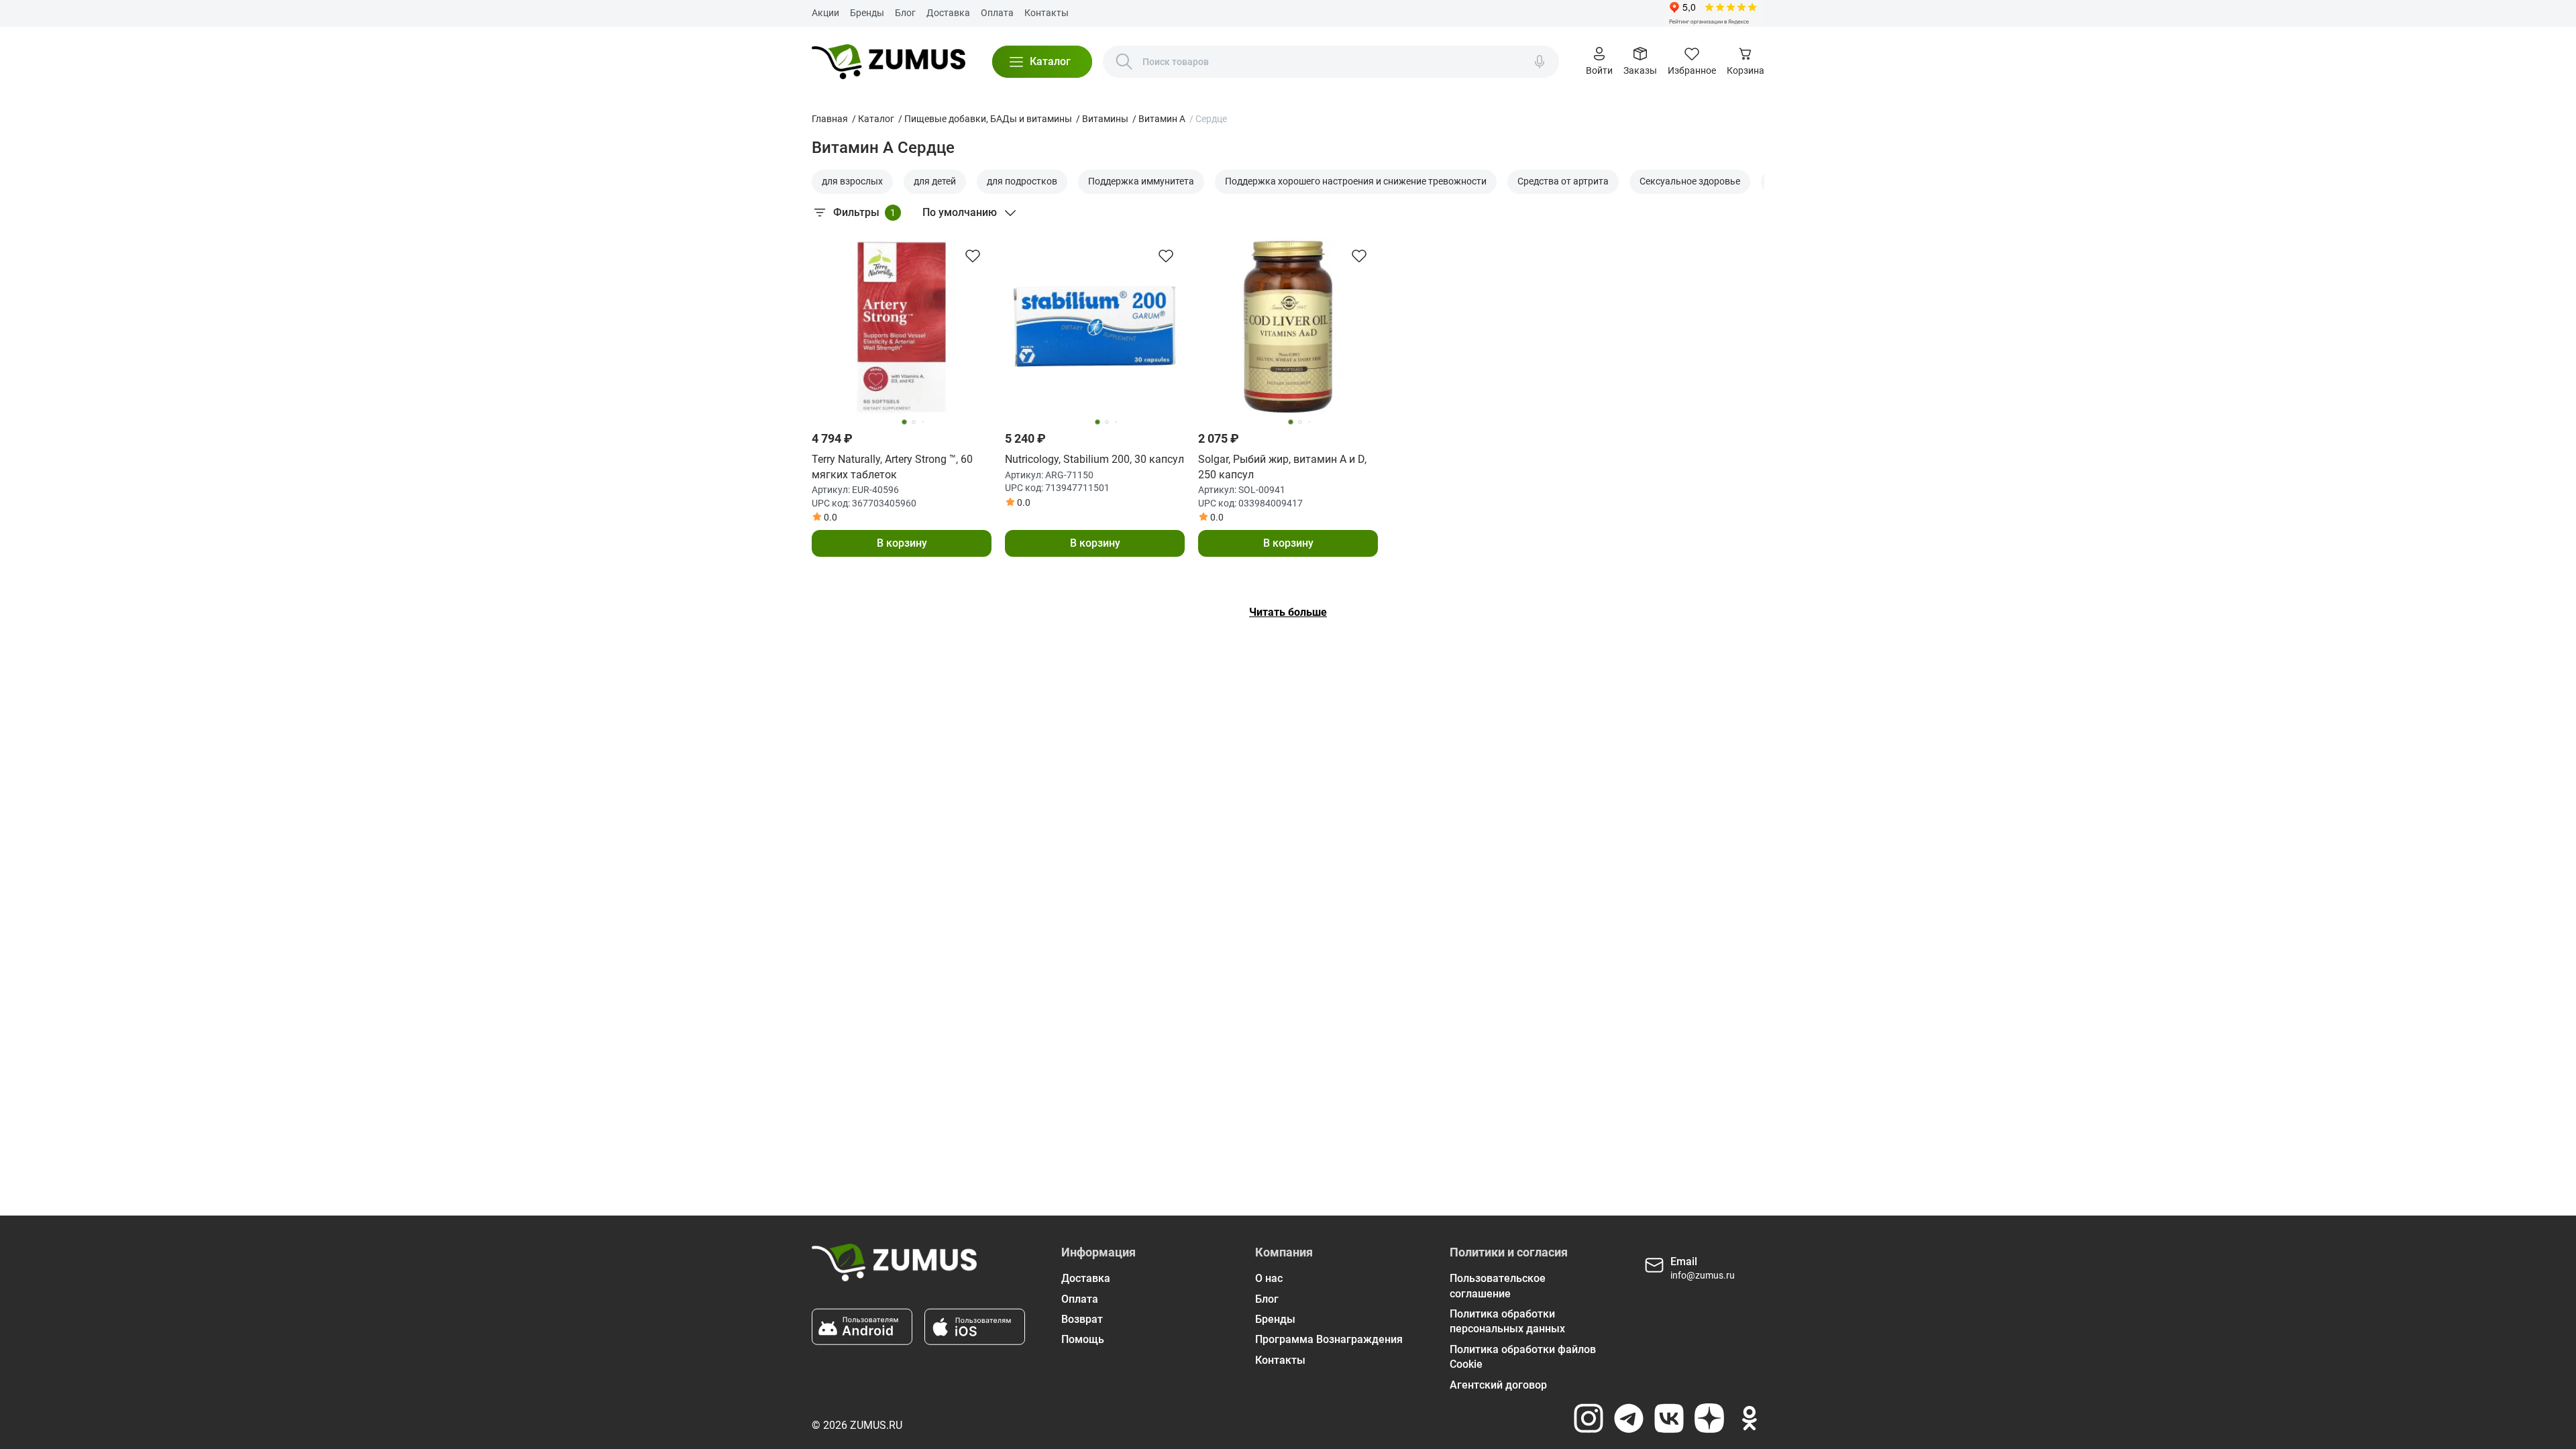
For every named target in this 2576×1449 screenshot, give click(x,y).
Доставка (948, 13)
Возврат (1082, 1319)
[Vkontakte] (1669, 1418)
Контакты (1046, 13)
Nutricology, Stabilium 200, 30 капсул (1094, 459)
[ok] (1750, 1418)
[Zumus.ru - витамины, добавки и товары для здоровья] (889, 62)
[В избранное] (973, 256)
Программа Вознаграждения (1329, 1339)
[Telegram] (1629, 1418)
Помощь (1083, 1339)
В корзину (902, 543)
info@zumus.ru (1703, 1275)
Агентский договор (1498, 1385)
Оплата (997, 13)
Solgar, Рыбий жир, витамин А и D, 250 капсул (1282, 467)
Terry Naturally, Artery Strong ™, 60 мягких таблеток (892, 467)
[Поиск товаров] (1124, 62)
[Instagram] (1589, 1418)
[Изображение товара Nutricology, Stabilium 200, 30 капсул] (1095, 327)
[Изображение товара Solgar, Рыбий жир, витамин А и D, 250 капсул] (1288, 327)
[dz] (1709, 1418)
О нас (1269, 1278)
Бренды (867, 13)
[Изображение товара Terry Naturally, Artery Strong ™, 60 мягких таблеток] (902, 327)
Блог (905, 13)
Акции (825, 13)
